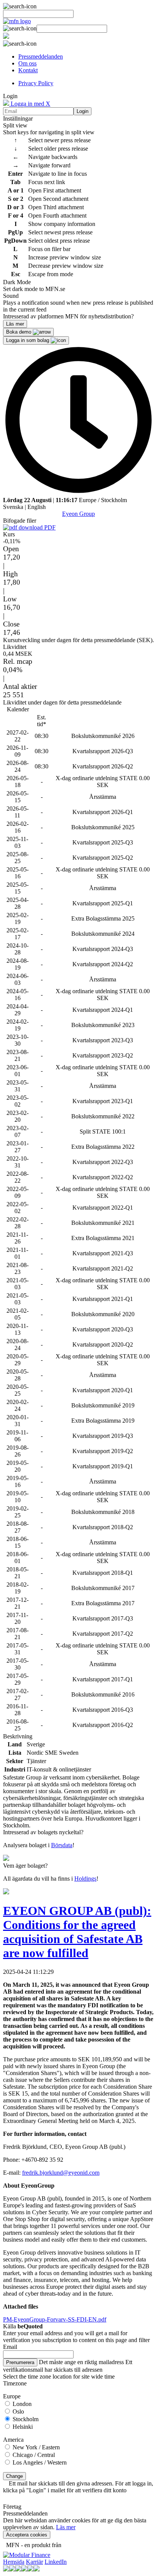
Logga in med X (30, 104)
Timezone (15, 2383)
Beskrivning (18, 1736)
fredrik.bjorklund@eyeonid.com (61, 2173)
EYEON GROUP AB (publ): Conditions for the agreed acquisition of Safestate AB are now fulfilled (77, 1932)
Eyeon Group (78, 514)
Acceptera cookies (27, 2535)
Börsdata (62, 1845)
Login (83, 111)
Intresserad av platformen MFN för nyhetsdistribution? (68, 316)
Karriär (34, 2562)
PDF (49, 527)
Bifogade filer (20, 521)
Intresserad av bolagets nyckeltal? (43, 1832)
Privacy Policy (36, 83)
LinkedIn (56, 2562)
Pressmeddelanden (41, 56)
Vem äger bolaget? (25, 1866)
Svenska (13, 507)
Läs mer (66, 2527)
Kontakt (28, 70)
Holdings (85, 1879)
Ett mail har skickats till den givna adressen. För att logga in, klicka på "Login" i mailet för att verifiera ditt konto (78, 2487)
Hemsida (14, 2562)
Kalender (18, 709)
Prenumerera (20, 2362)
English (37, 507)
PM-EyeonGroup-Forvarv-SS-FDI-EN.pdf (55, 2319)
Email (10, 2347)
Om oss (27, 63)
